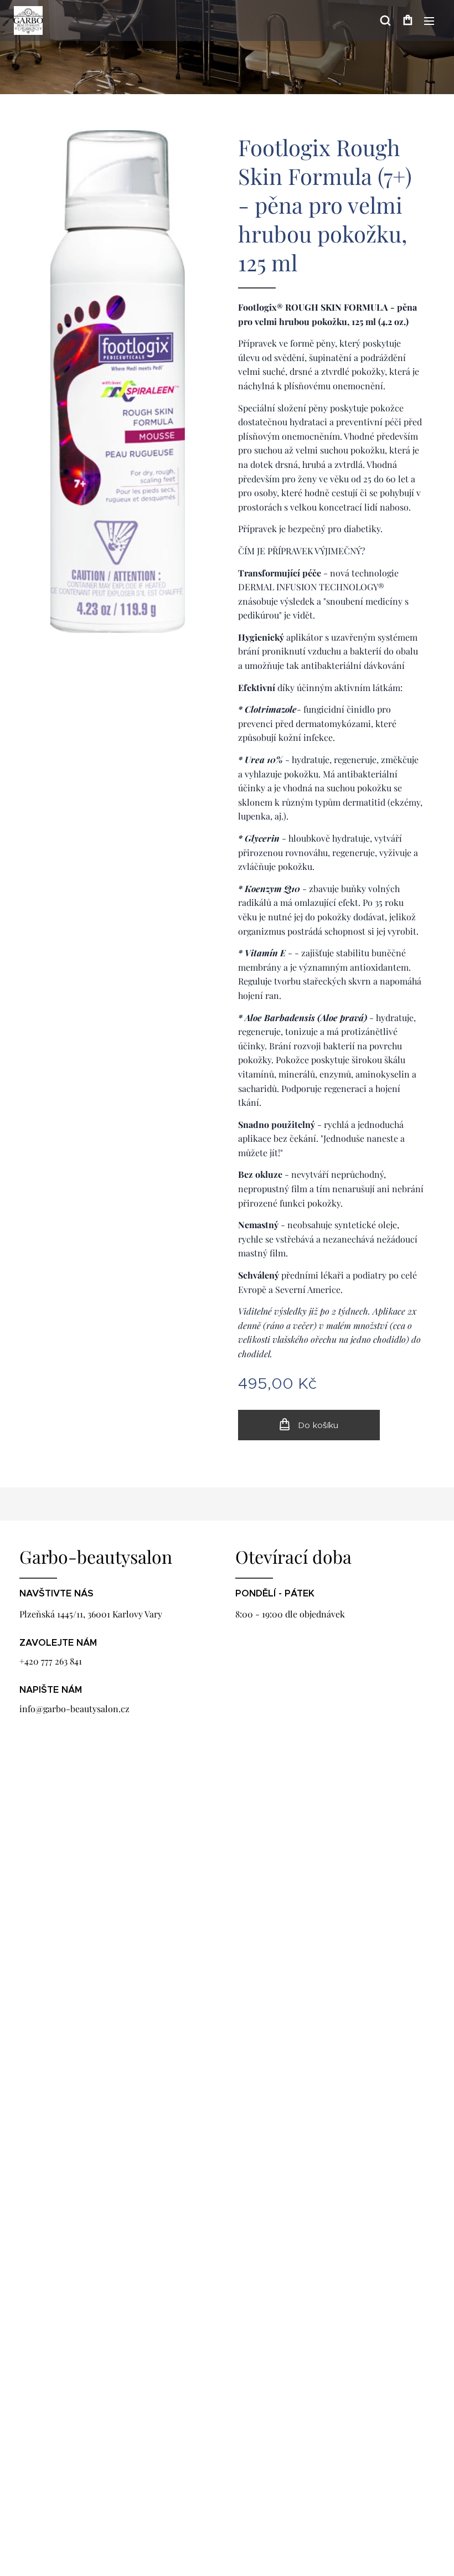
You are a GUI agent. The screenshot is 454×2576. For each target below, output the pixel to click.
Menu (429, 20)
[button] (385, 20)
